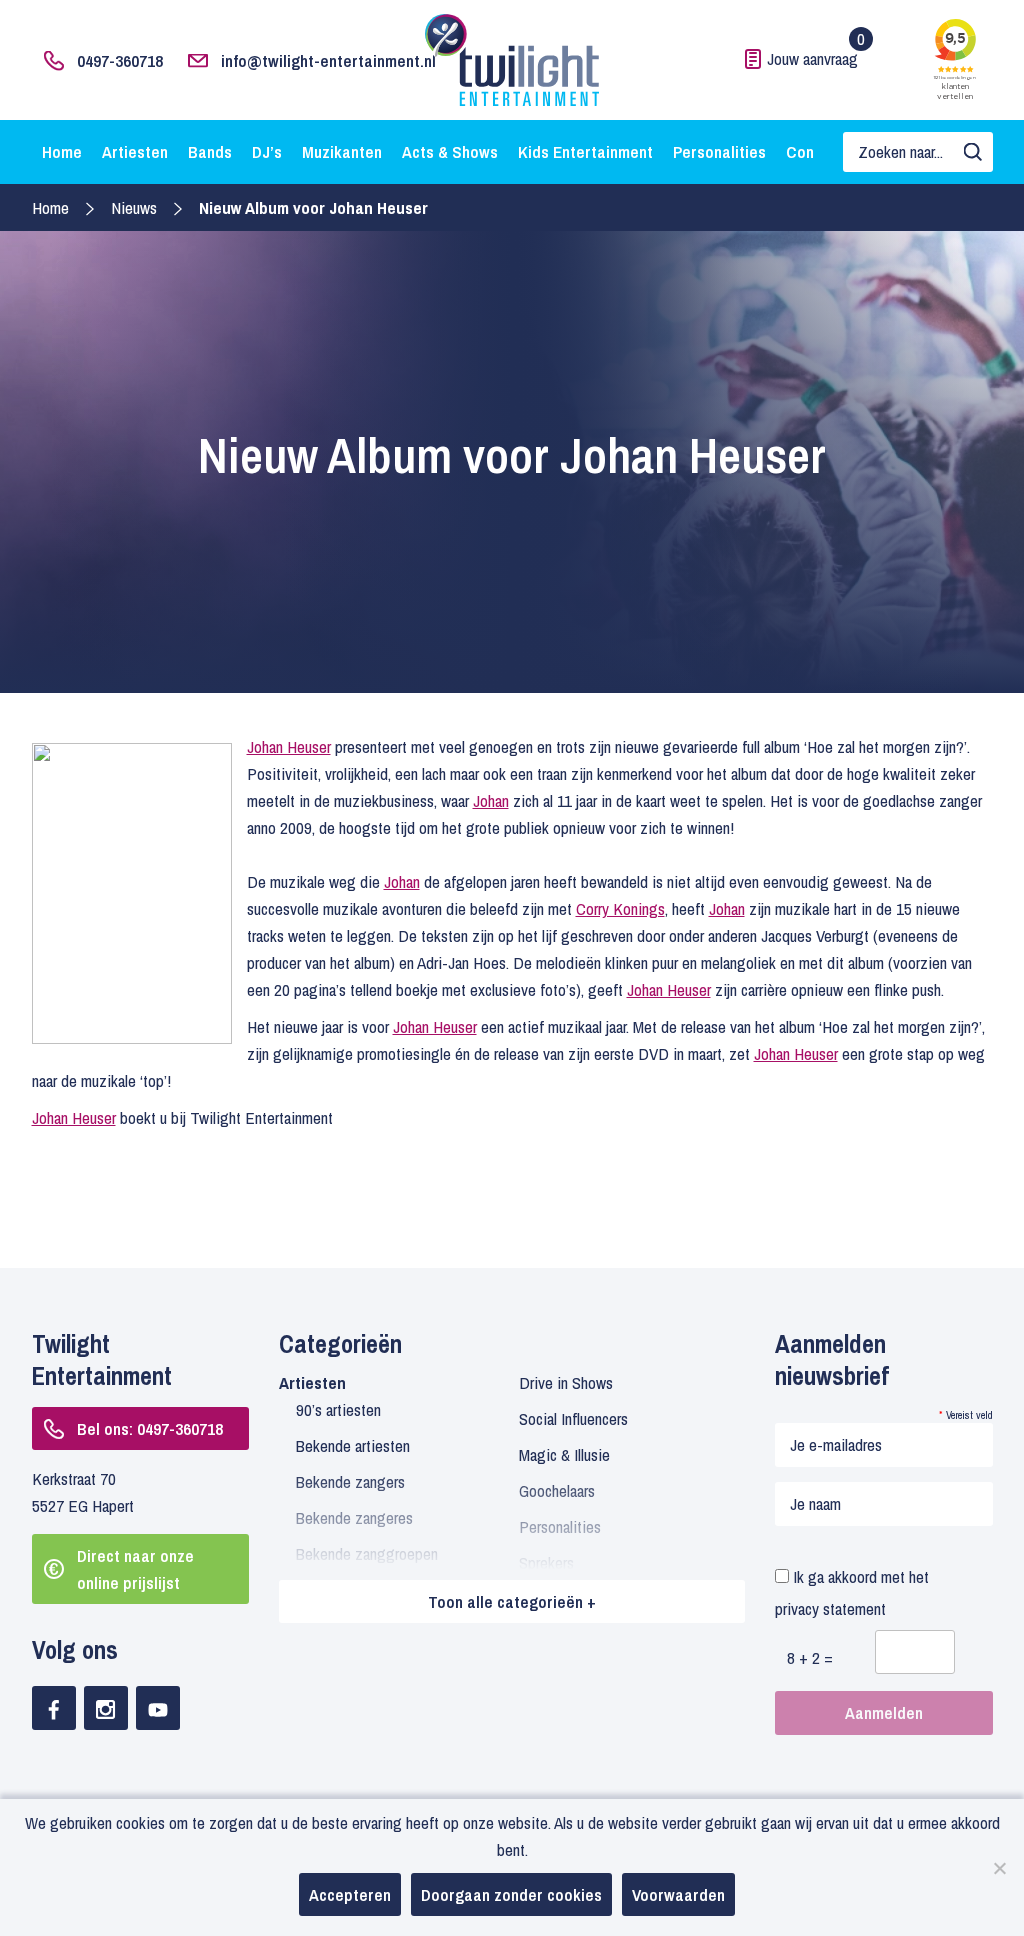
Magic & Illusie (564, 1454)
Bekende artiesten (353, 1445)
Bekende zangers (350, 1481)
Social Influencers (573, 1418)
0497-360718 (120, 60)
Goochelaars (557, 1490)
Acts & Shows (450, 151)
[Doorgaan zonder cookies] (999, 1868)
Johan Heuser (289, 746)
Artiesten (135, 151)
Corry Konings (620, 908)
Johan (491, 800)
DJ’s (267, 151)
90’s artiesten (338, 1409)
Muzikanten (342, 151)
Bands (210, 151)
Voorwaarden (678, 1894)
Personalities (719, 151)
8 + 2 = (810, 1657)
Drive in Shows (566, 1382)
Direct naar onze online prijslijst (135, 1569)
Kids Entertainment (585, 151)
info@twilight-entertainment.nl (328, 60)
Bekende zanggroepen (367, 1553)
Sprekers (546, 1562)
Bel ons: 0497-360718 (150, 1428)
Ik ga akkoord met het (852, 1592)
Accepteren (350, 1894)
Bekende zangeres (354, 1517)
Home (62, 151)
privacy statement (830, 1608)
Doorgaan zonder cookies (511, 1894)
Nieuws (134, 207)
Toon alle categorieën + (512, 1601)
